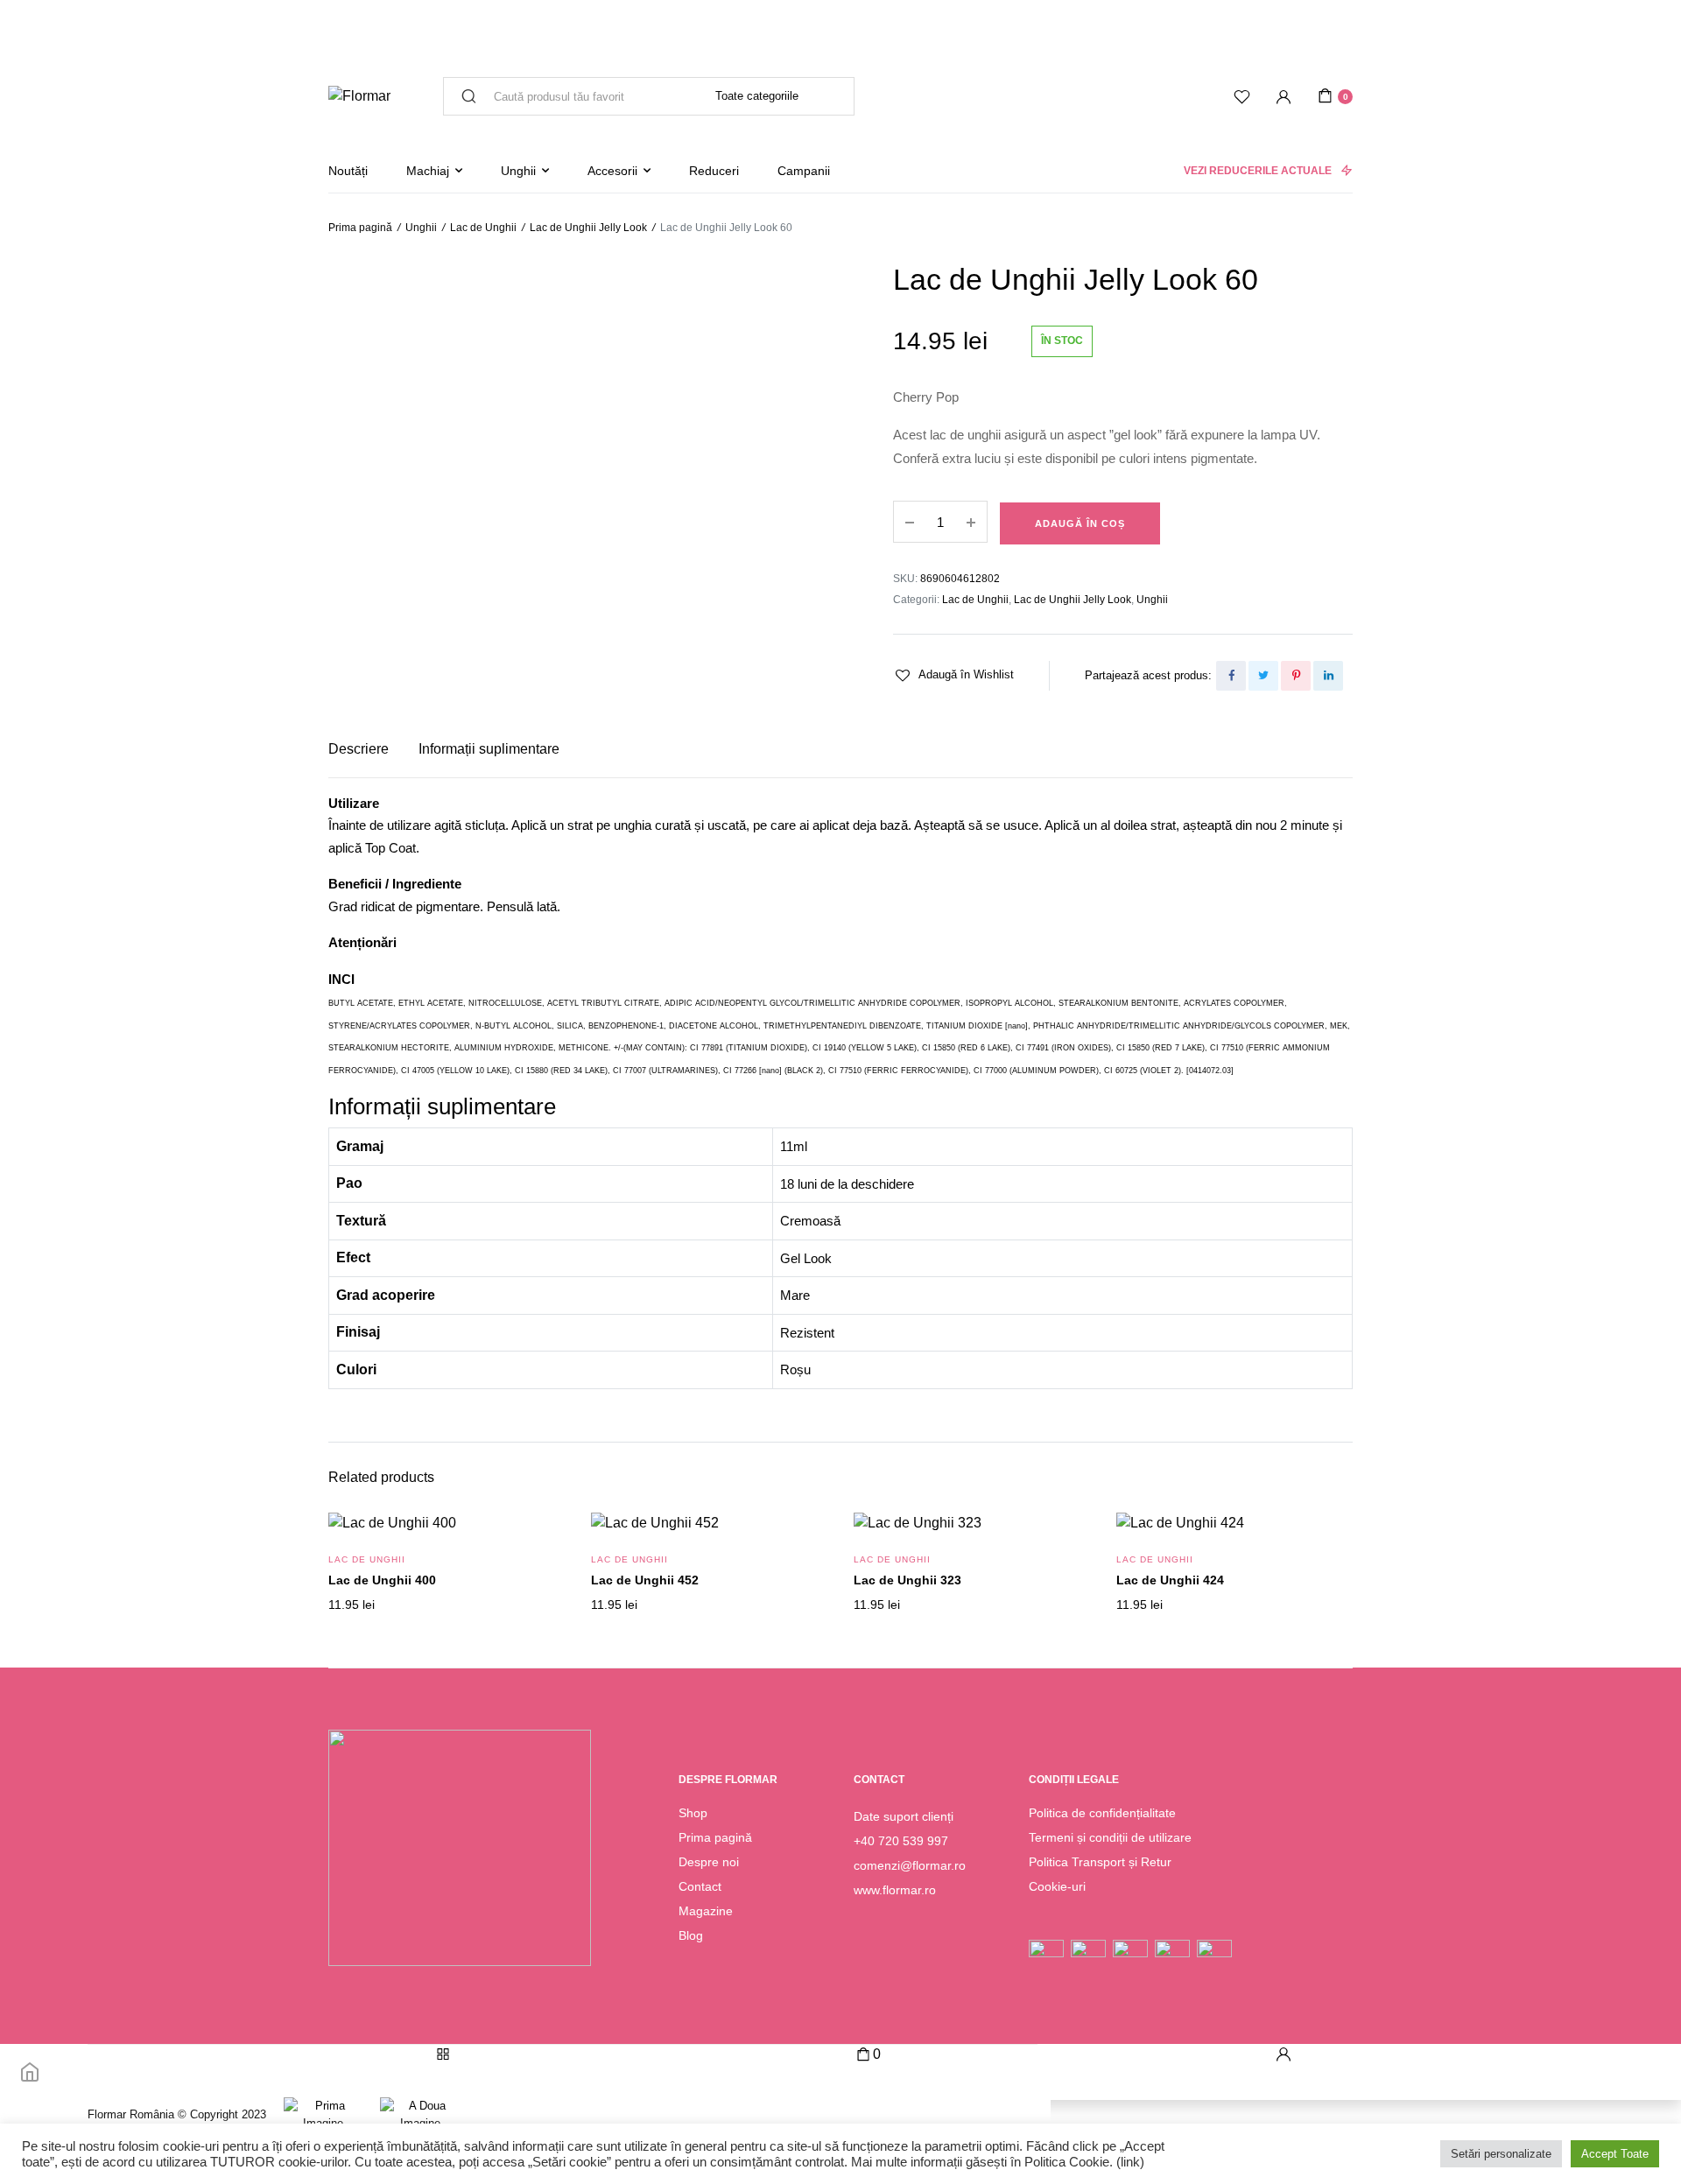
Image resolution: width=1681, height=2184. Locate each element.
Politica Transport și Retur (1100, 1862)
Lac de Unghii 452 (645, 1580)
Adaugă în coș (1080, 523)
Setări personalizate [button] (1501, 2154)
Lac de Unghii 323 (907, 1580)
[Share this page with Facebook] (1231, 676)
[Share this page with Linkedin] (1328, 676)
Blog (691, 1935)
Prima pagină (360, 228)
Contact (700, 1886)
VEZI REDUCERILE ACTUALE (1258, 171)
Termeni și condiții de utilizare (1110, 1837)
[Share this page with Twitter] (1263, 676)
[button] (953, 675)
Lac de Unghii (483, 228)
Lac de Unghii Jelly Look (588, 228)
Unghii (518, 171)
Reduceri (714, 171)
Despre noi (709, 1862)
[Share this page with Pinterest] (1296, 676)
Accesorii (612, 171)
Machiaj (428, 171)
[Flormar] (359, 96)
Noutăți (348, 171)
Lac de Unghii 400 (382, 1580)
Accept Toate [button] (1615, 2154)
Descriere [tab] (359, 749)
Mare (795, 1295)
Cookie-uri (1057, 1886)
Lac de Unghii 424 (1170, 1580)
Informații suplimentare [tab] (489, 749)
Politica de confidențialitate (1102, 1813)
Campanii (804, 171)
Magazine (706, 1911)
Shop (693, 1813)
